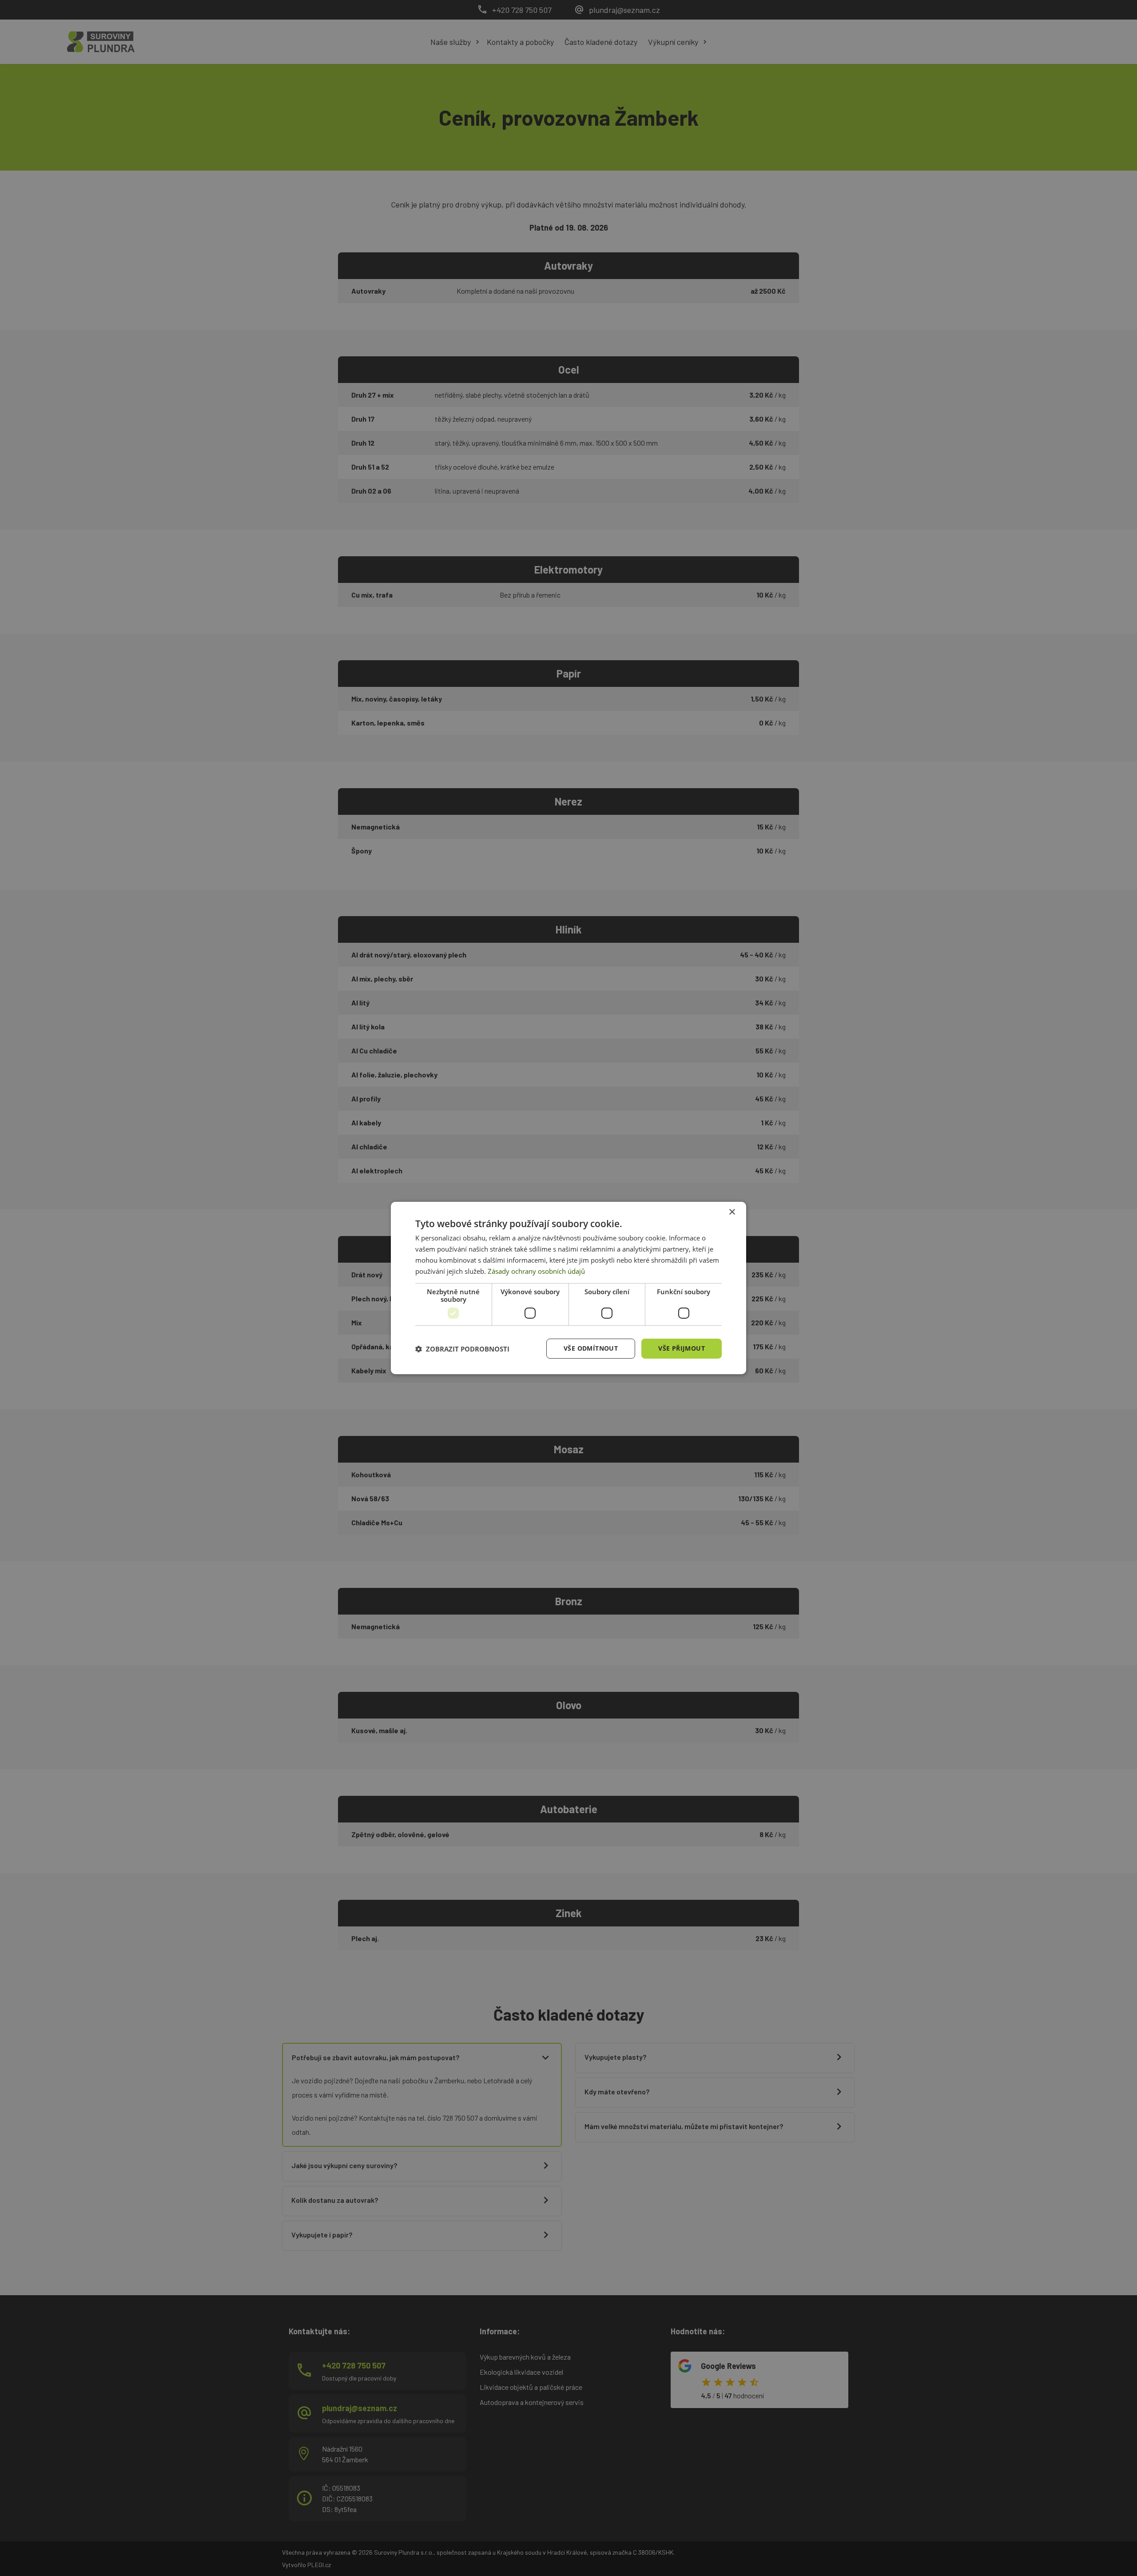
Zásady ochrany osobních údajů (536, 1271)
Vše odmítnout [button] (591, 1348)
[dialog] (568, 1288)
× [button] (732, 1212)
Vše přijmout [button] (682, 1348)
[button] (462, 1349)
